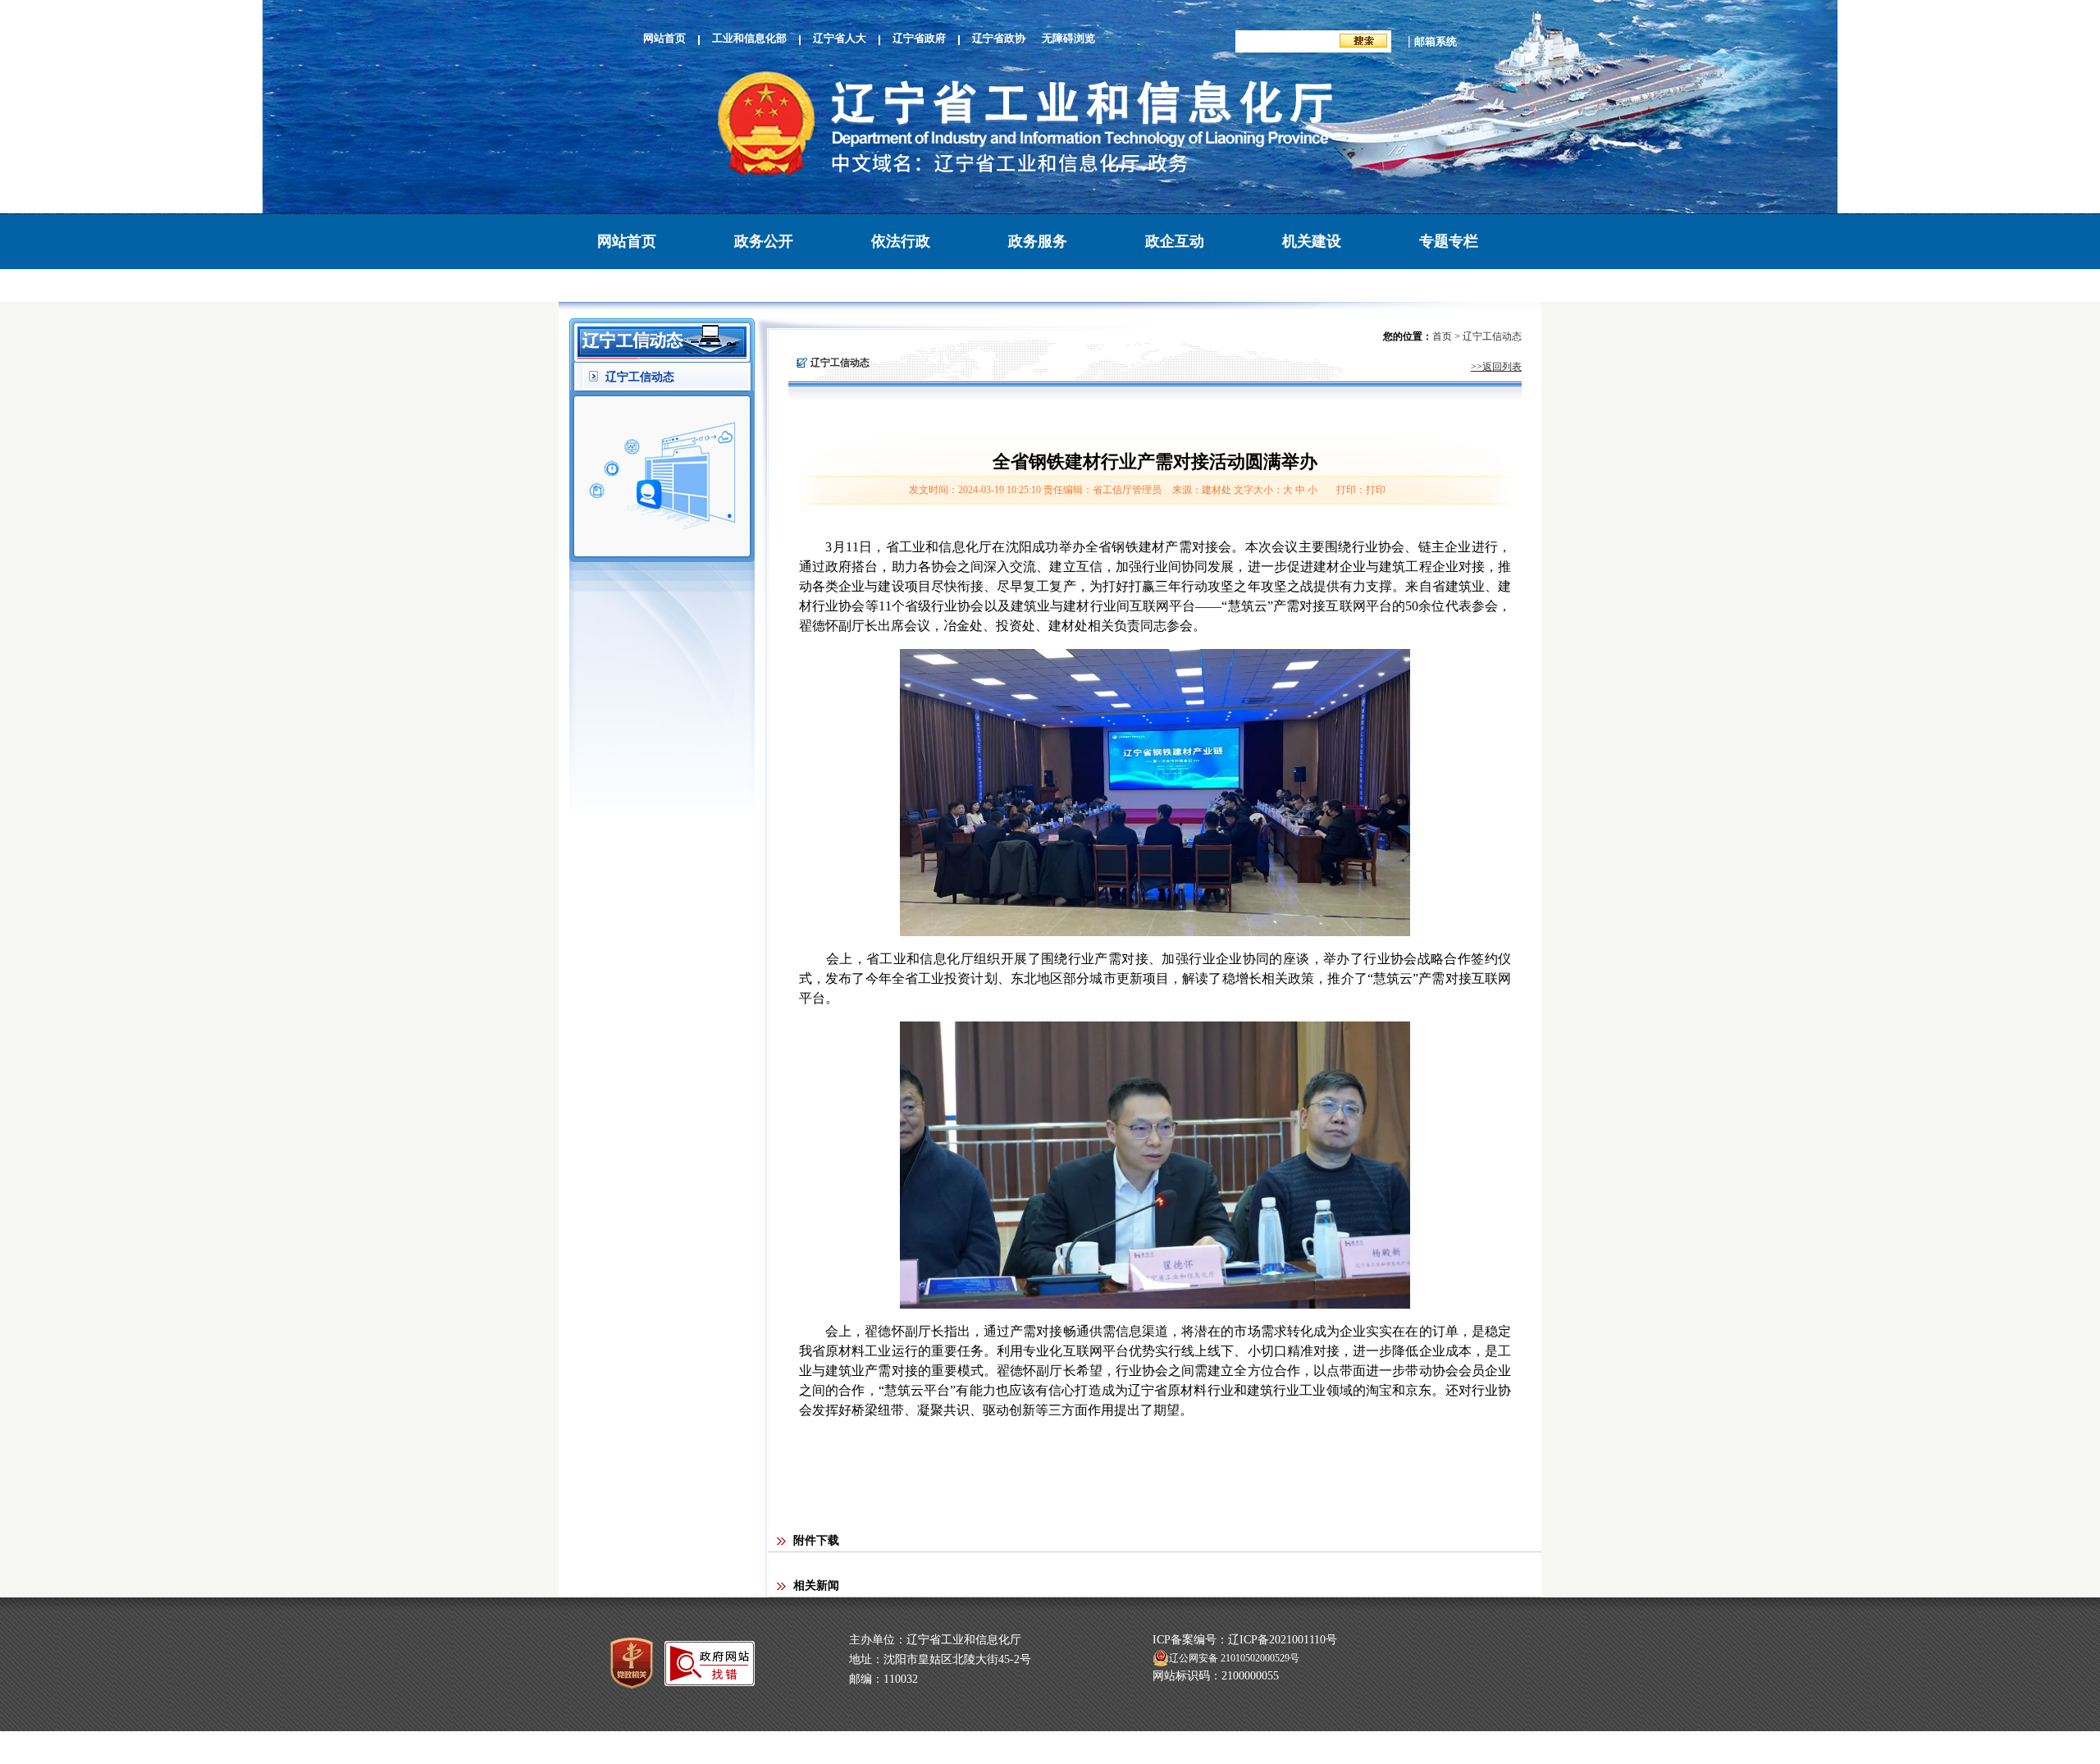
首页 (1442, 336)
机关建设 (1312, 241)
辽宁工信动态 (640, 377)
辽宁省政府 (919, 38)
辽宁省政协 (999, 38)
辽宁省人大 (840, 38)
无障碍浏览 (1068, 38)
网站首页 (664, 38)
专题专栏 (1449, 241)
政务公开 (764, 241)
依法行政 (901, 241)
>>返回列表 (1496, 367)
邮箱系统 (1436, 41)
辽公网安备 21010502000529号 (1234, 1658)
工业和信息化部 (749, 38)
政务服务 (1038, 241)
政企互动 (1175, 241)
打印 (1376, 490)
